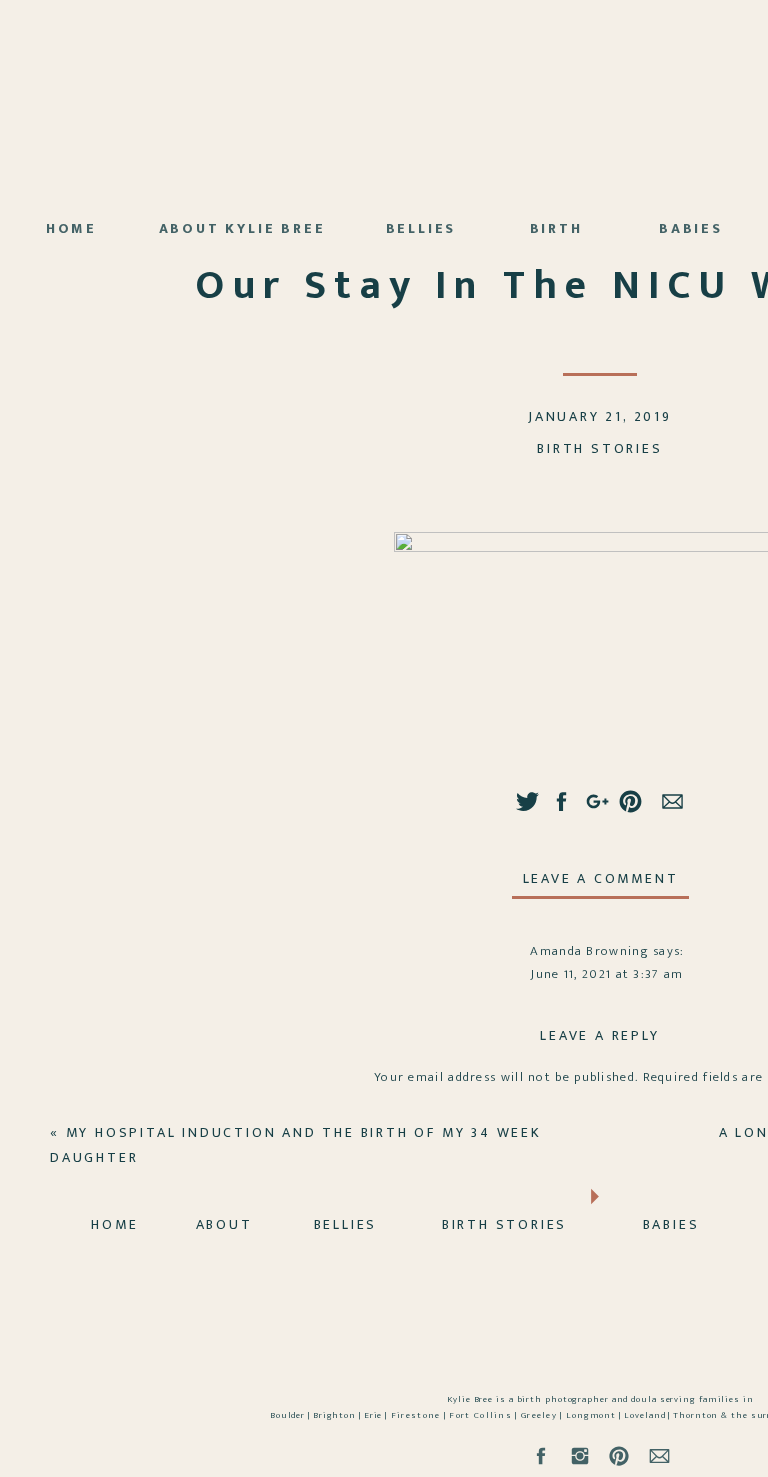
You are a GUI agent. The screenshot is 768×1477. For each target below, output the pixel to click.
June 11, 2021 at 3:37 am (607, 974)
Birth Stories (599, 448)
